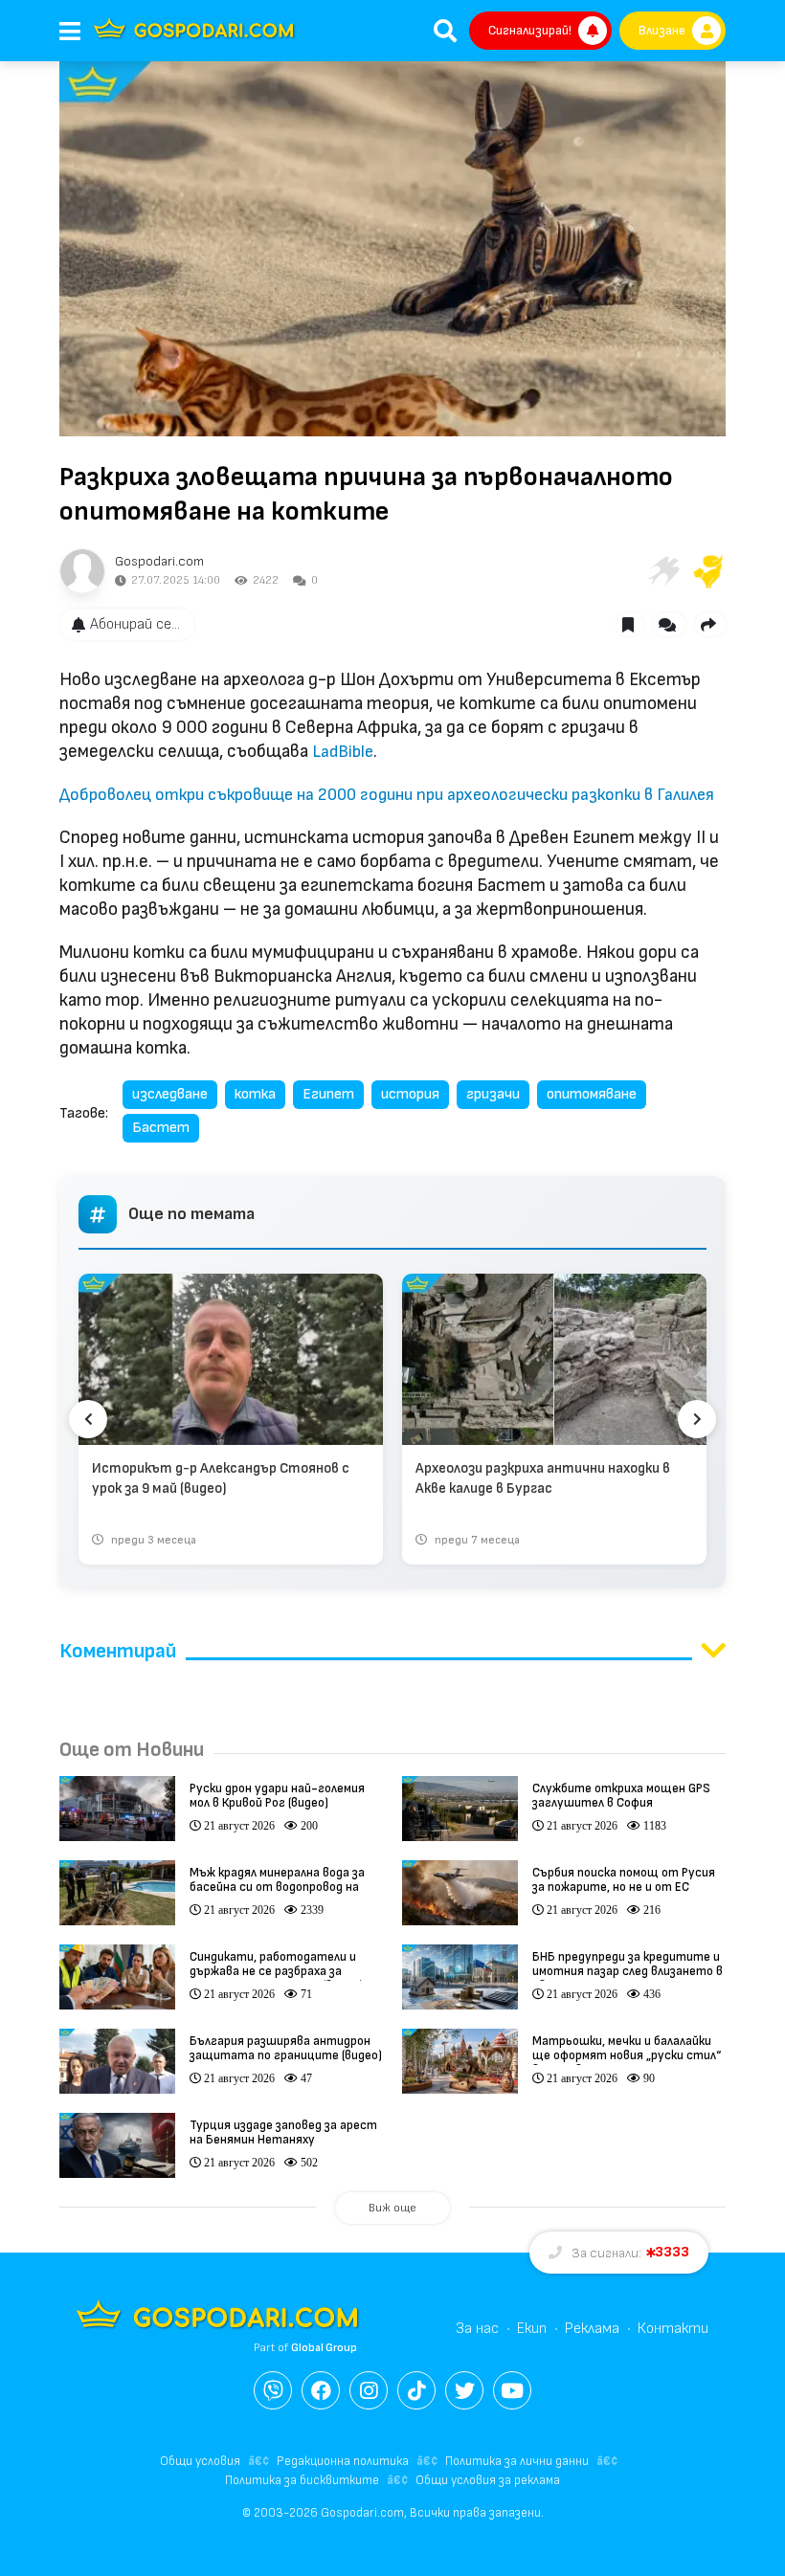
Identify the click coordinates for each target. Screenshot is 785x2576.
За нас (477, 2329)
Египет (328, 1094)
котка (255, 1094)
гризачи (493, 1094)
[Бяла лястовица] (662, 571)
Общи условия (200, 2461)
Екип (532, 2329)
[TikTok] (416, 2390)
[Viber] (273, 2390)
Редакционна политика (343, 2461)
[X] (464, 2390)
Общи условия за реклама (488, 2480)
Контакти (673, 2329)
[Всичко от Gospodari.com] (82, 571)
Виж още (392, 2208)
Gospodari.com (159, 561)
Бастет (161, 1128)
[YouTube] (512, 2390)
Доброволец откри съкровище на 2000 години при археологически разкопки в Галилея (387, 795)
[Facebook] (321, 2390)
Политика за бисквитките (302, 2480)
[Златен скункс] (708, 571)
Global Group (324, 2348)
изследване (170, 1094)
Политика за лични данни (517, 2461)
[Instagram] (369, 2390)
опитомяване (592, 1094)
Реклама (592, 2329)
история (410, 1094)
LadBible (343, 752)
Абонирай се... (135, 624)
